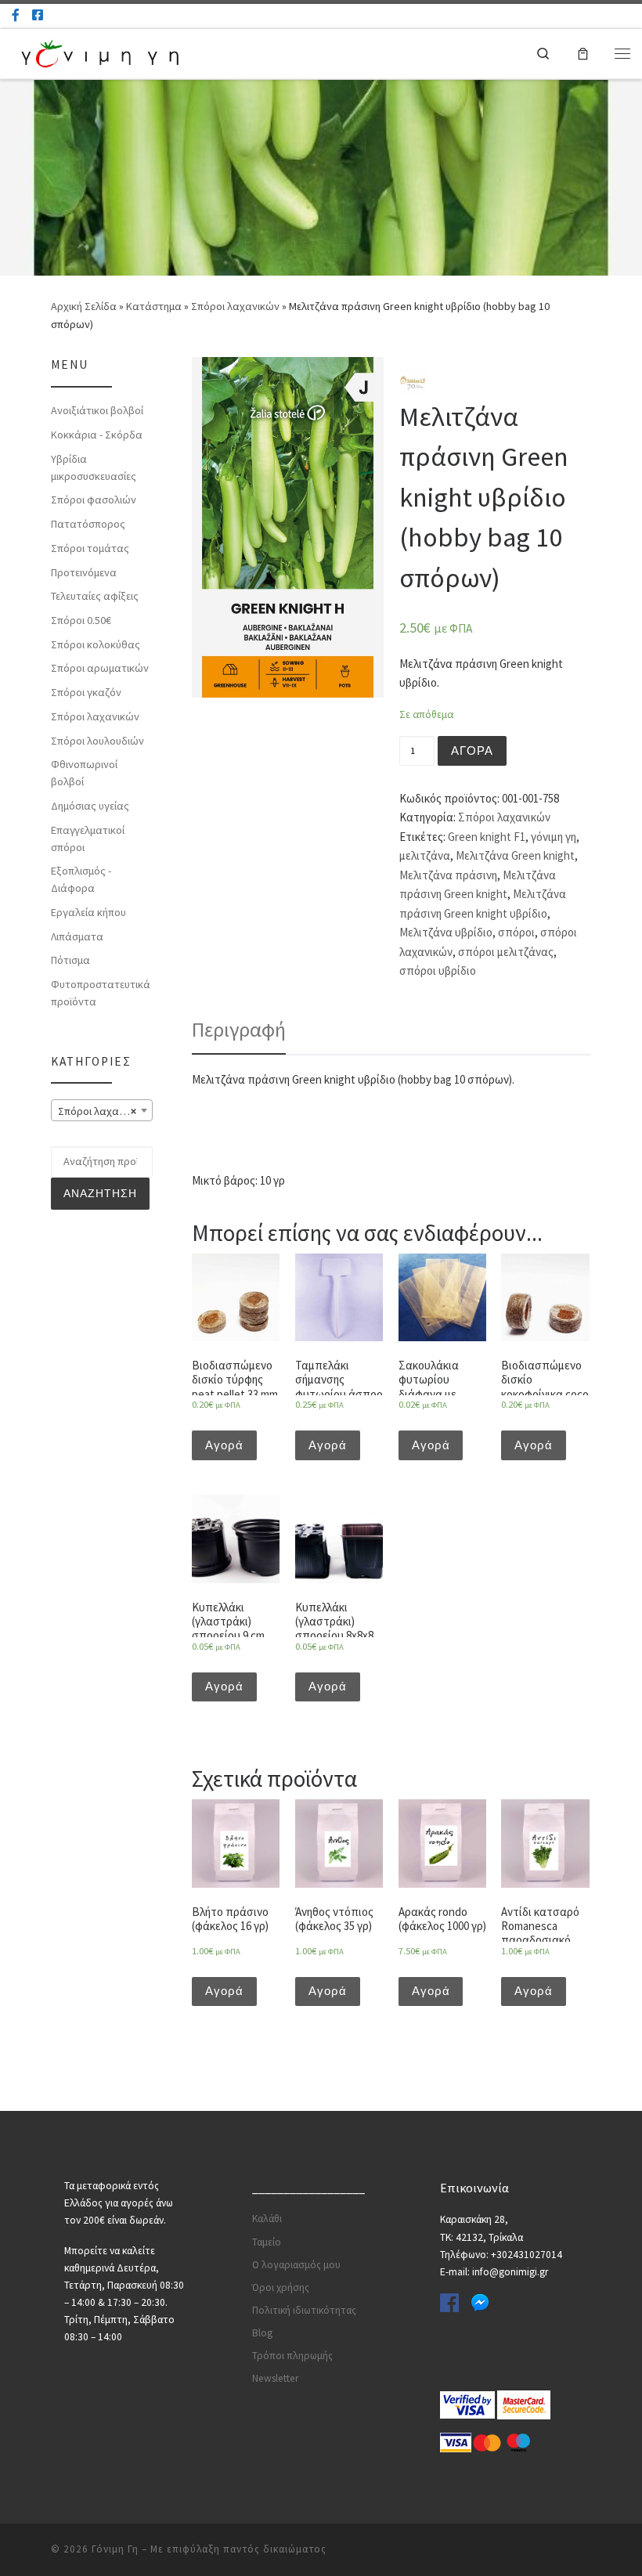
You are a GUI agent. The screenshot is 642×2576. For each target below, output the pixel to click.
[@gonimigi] (38, 15)
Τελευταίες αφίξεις (95, 596)
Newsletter (275, 2378)
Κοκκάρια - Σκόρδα (97, 435)
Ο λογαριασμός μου (296, 2265)
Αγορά (472, 751)
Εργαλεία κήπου (88, 912)
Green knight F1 (487, 837)
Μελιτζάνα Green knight (515, 855)
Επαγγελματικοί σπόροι (88, 839)
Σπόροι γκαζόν (86, 692)
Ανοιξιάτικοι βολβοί (97, 410)
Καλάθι (267, 2219)
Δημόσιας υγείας (90, 806)
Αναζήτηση (100, 1193)
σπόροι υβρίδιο (438, 971)
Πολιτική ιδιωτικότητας (304, 2310)
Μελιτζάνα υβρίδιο (446, 932)
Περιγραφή (239, 1030)
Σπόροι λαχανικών (235, 306)
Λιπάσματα (77, 936)
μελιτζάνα (425, 855)
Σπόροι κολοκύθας (96, 644)
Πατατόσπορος (88, 524)
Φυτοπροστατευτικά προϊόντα (101, 993)
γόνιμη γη (554, 837)
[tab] (239, 1030)
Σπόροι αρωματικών (100, 668)
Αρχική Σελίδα (85, 306)
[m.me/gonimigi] (16, 15)
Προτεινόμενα (84, 572)
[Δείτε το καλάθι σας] (583, 53)
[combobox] (102, 1110)
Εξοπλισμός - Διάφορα (81, 879)
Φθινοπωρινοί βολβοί (84, 773)
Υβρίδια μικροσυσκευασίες (94, 467)
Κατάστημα (154, 306)
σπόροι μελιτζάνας (506, 952)
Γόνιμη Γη (115, 2549)
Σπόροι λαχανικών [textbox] (102, 1111)
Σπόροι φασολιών (94, 500)
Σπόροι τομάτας (90, 548)
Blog (262, 2333)
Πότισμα (70, 960)
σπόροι (516, 932)
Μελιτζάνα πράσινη (448, 875)
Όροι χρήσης (281, 2287)
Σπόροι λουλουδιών (97, 741)
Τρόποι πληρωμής (292, 2356)
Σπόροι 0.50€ (81, 620)
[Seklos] (413, 381)
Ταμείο (267, 2242)
